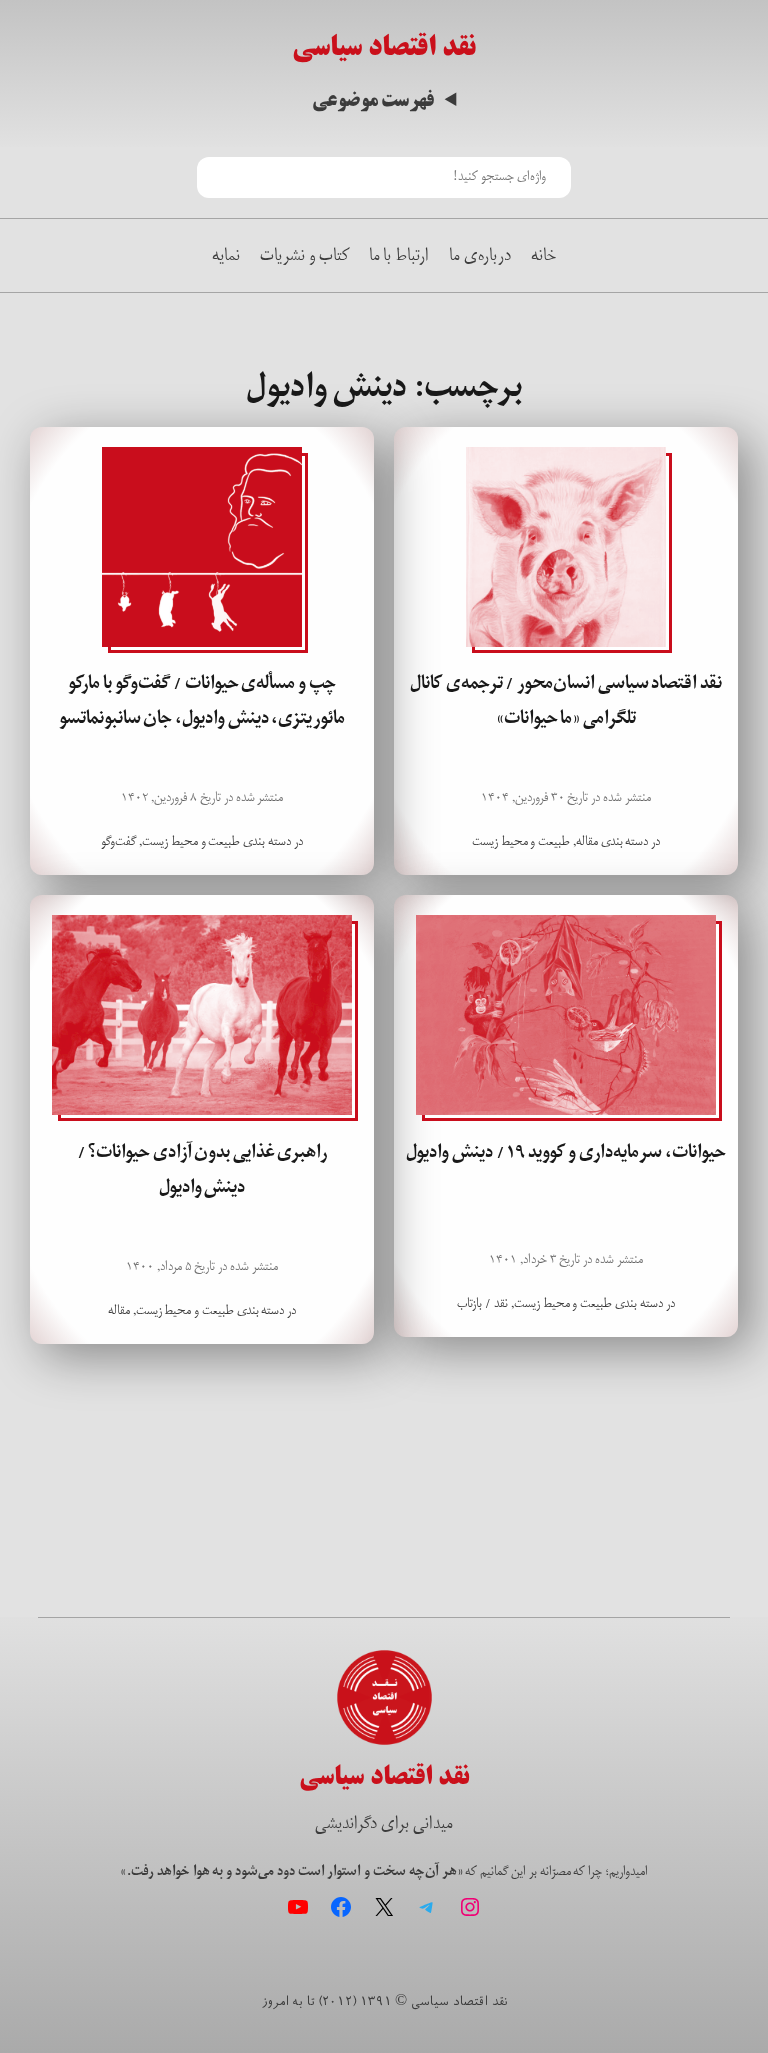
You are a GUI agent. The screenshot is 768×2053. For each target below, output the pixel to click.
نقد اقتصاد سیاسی (384, 46)
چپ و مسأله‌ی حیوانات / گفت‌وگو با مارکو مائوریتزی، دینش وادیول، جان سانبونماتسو (202, 700)
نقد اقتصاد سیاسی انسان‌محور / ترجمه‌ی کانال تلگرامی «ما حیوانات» (566, 700)
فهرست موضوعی (373, 100)
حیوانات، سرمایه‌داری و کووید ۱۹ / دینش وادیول (565, 1152)
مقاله (587, 841)
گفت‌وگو (118, 841)
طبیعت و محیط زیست (521, 841)
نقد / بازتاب (482, 1303)
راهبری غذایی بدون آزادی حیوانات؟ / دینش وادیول (202, 1169)
